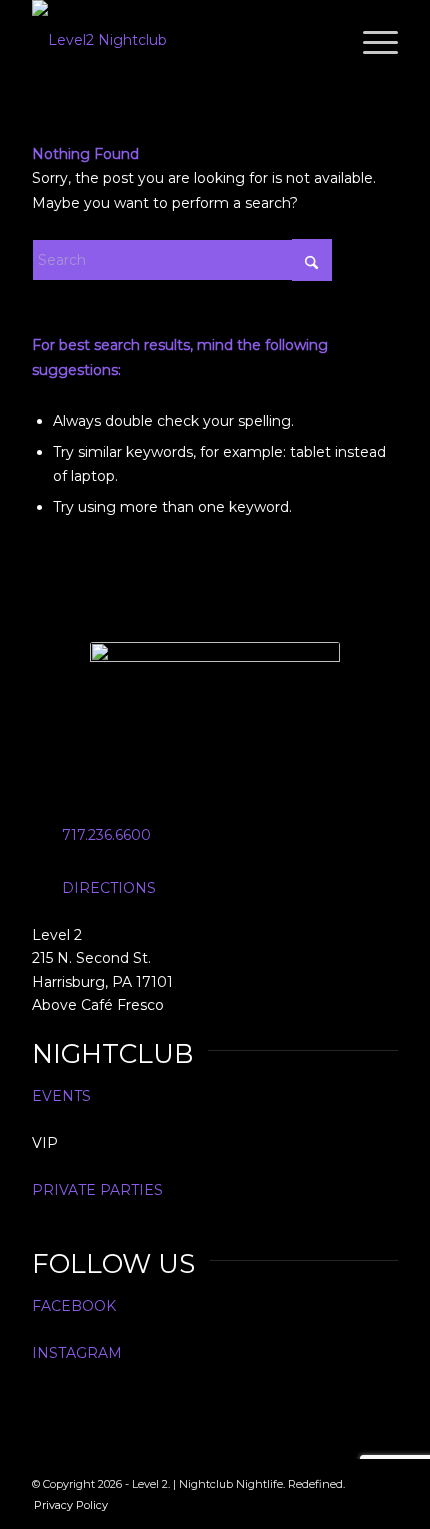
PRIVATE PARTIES (97, 1190)
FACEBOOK (74, 1306)
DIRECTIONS (109, 888)
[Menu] (370, 40)
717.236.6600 (106, 835)
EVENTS (61, 1096)
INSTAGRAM (77, 1353)
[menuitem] (370, 40)
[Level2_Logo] (178, 40)
